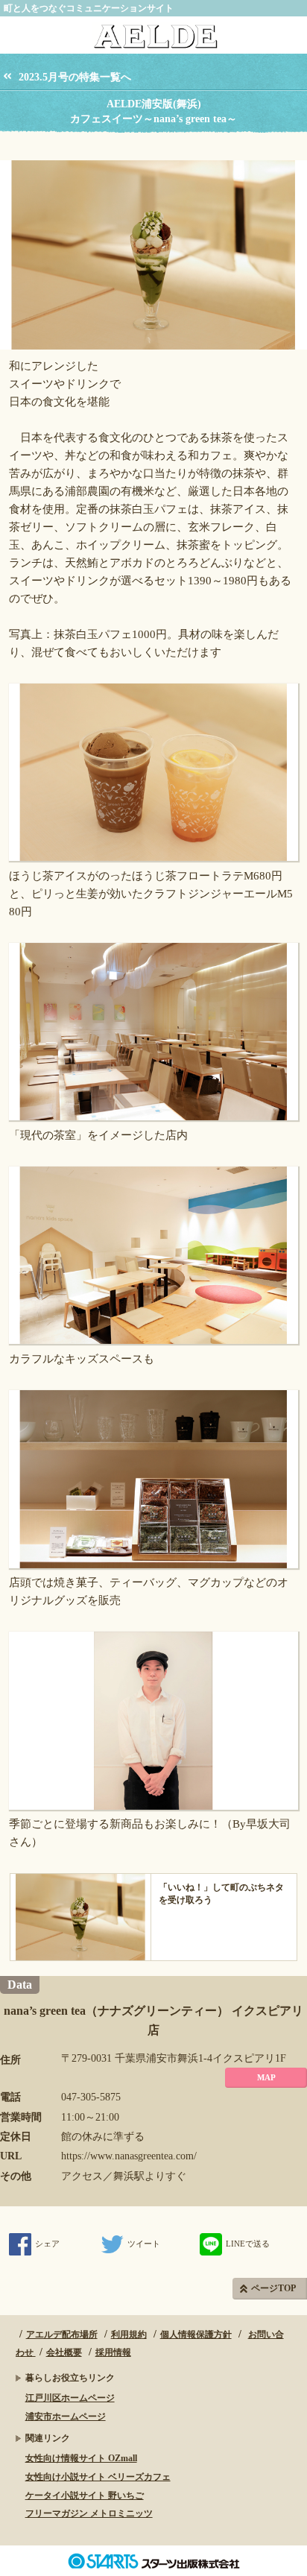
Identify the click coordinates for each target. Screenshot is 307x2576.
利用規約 (129, 2334)
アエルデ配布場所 (62, 2334)
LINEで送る (248, 2244)
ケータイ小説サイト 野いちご (85, 2495)
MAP (266, 2077)
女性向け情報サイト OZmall (81, 2458)
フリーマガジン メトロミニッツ (89, 2513)
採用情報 (113, 2352)
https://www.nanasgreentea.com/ (129, 2156)
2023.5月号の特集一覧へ (75, 77)
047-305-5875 (91, 2097)
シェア (47, 2244)
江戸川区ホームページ (70, 2398)
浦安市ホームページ (66, 2416)
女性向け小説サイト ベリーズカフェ (98, 2477)
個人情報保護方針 (196, 2334)
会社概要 (64, 2352)
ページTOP (273, 2288)
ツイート (144, 2244)
